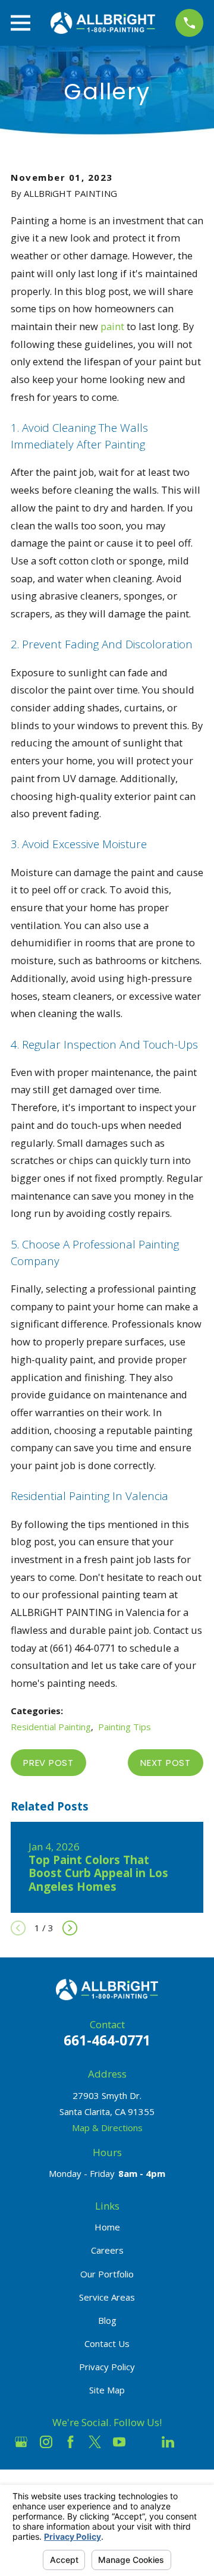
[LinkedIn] (168, 2442)
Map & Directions (107, 2128)
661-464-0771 (107, 2040)
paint (112, 326)
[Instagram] (46, 2442)
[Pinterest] (193, 2442)
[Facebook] (70, 2442)
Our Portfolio (107, 2274)
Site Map (107, 2390)
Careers (107, 2250)
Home (107, 2227)
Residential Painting (51, 1727)
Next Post (166, 1763)
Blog (107, 2320)
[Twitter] (95, 2442)
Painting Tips (125, 1727)
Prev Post (48, 1763)
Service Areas (107, 2297)
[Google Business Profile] (21, 2442)
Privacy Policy (107, 2367)
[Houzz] (144, 2442)
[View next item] (70, 1928)
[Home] (103, 23)
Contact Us (107, 2343)
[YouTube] (119, 2442)
